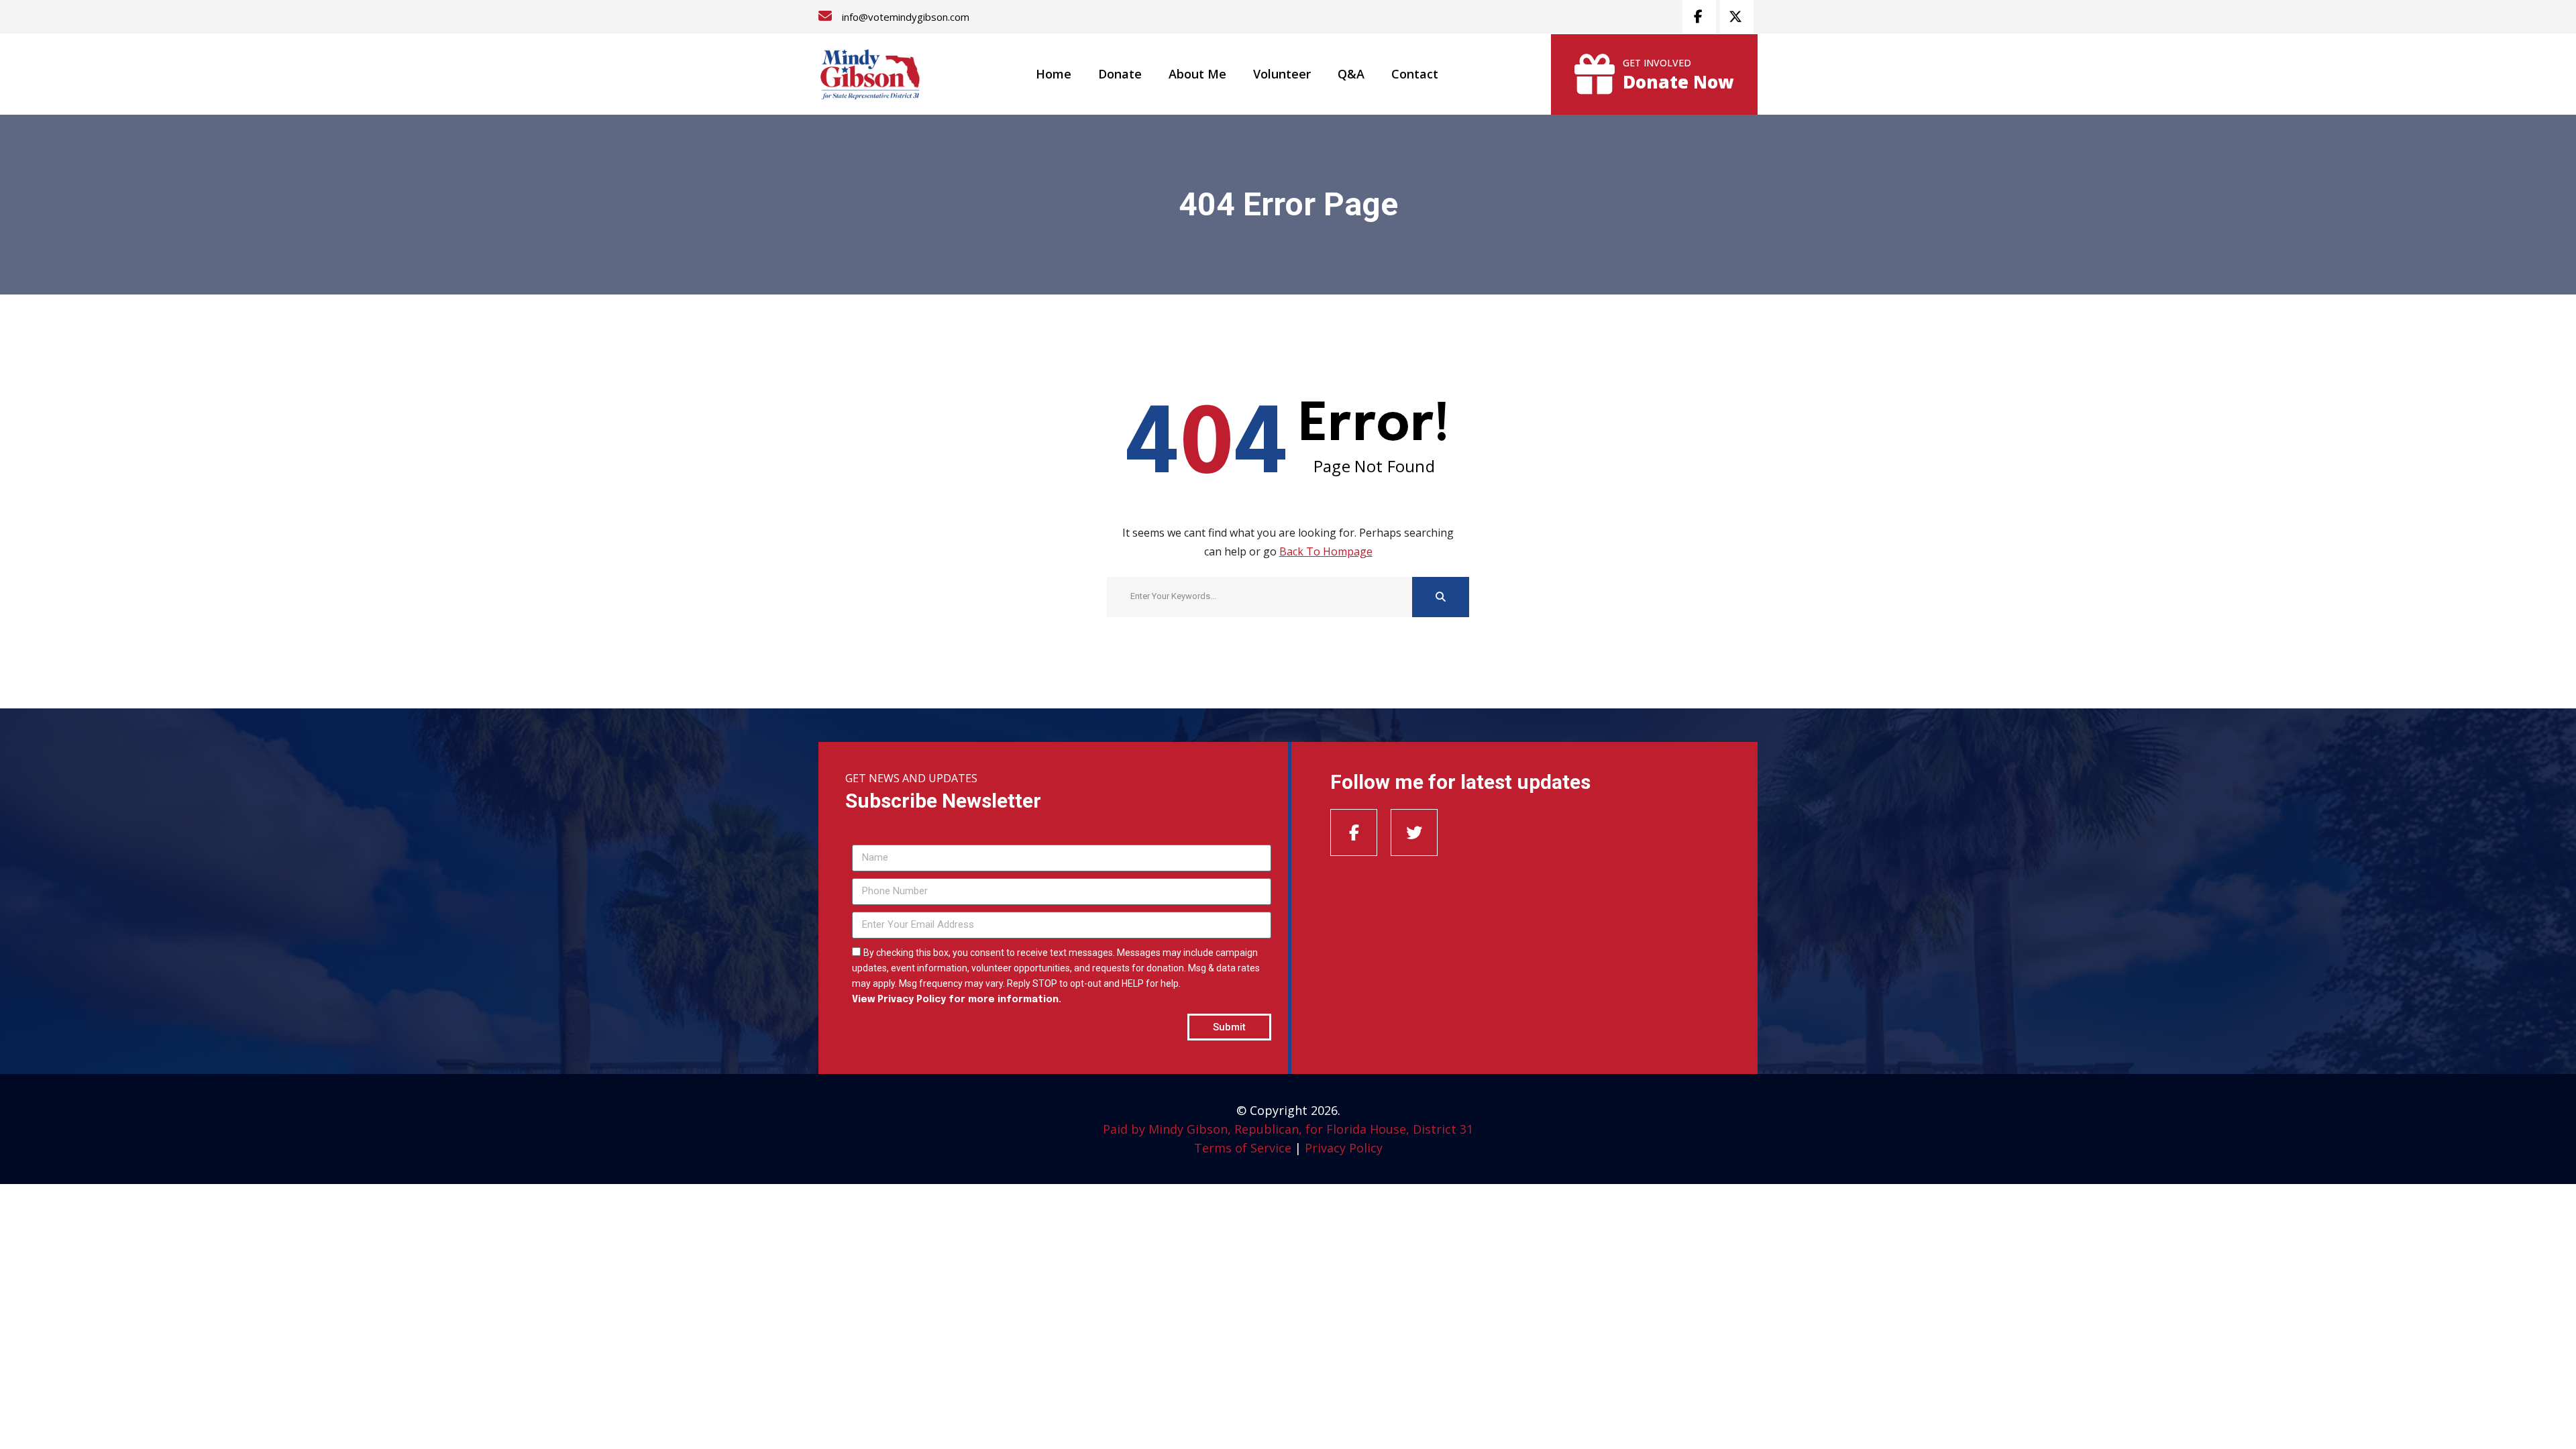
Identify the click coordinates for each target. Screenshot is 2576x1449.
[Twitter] (1414, 833)
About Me (1197, 74)
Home (1054, 74)
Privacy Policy (1344, 1148)
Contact (1415, 74)
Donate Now (1678, 82)
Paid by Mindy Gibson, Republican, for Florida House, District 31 (1288, 1129)
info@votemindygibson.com (906, 17)
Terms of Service (1243, 1148)
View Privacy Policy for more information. (957, 1000)
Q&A (1351, 74)
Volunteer (1282, 74)
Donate (1120, 74)
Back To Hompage (1326, 551)
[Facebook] (1354, 833)
